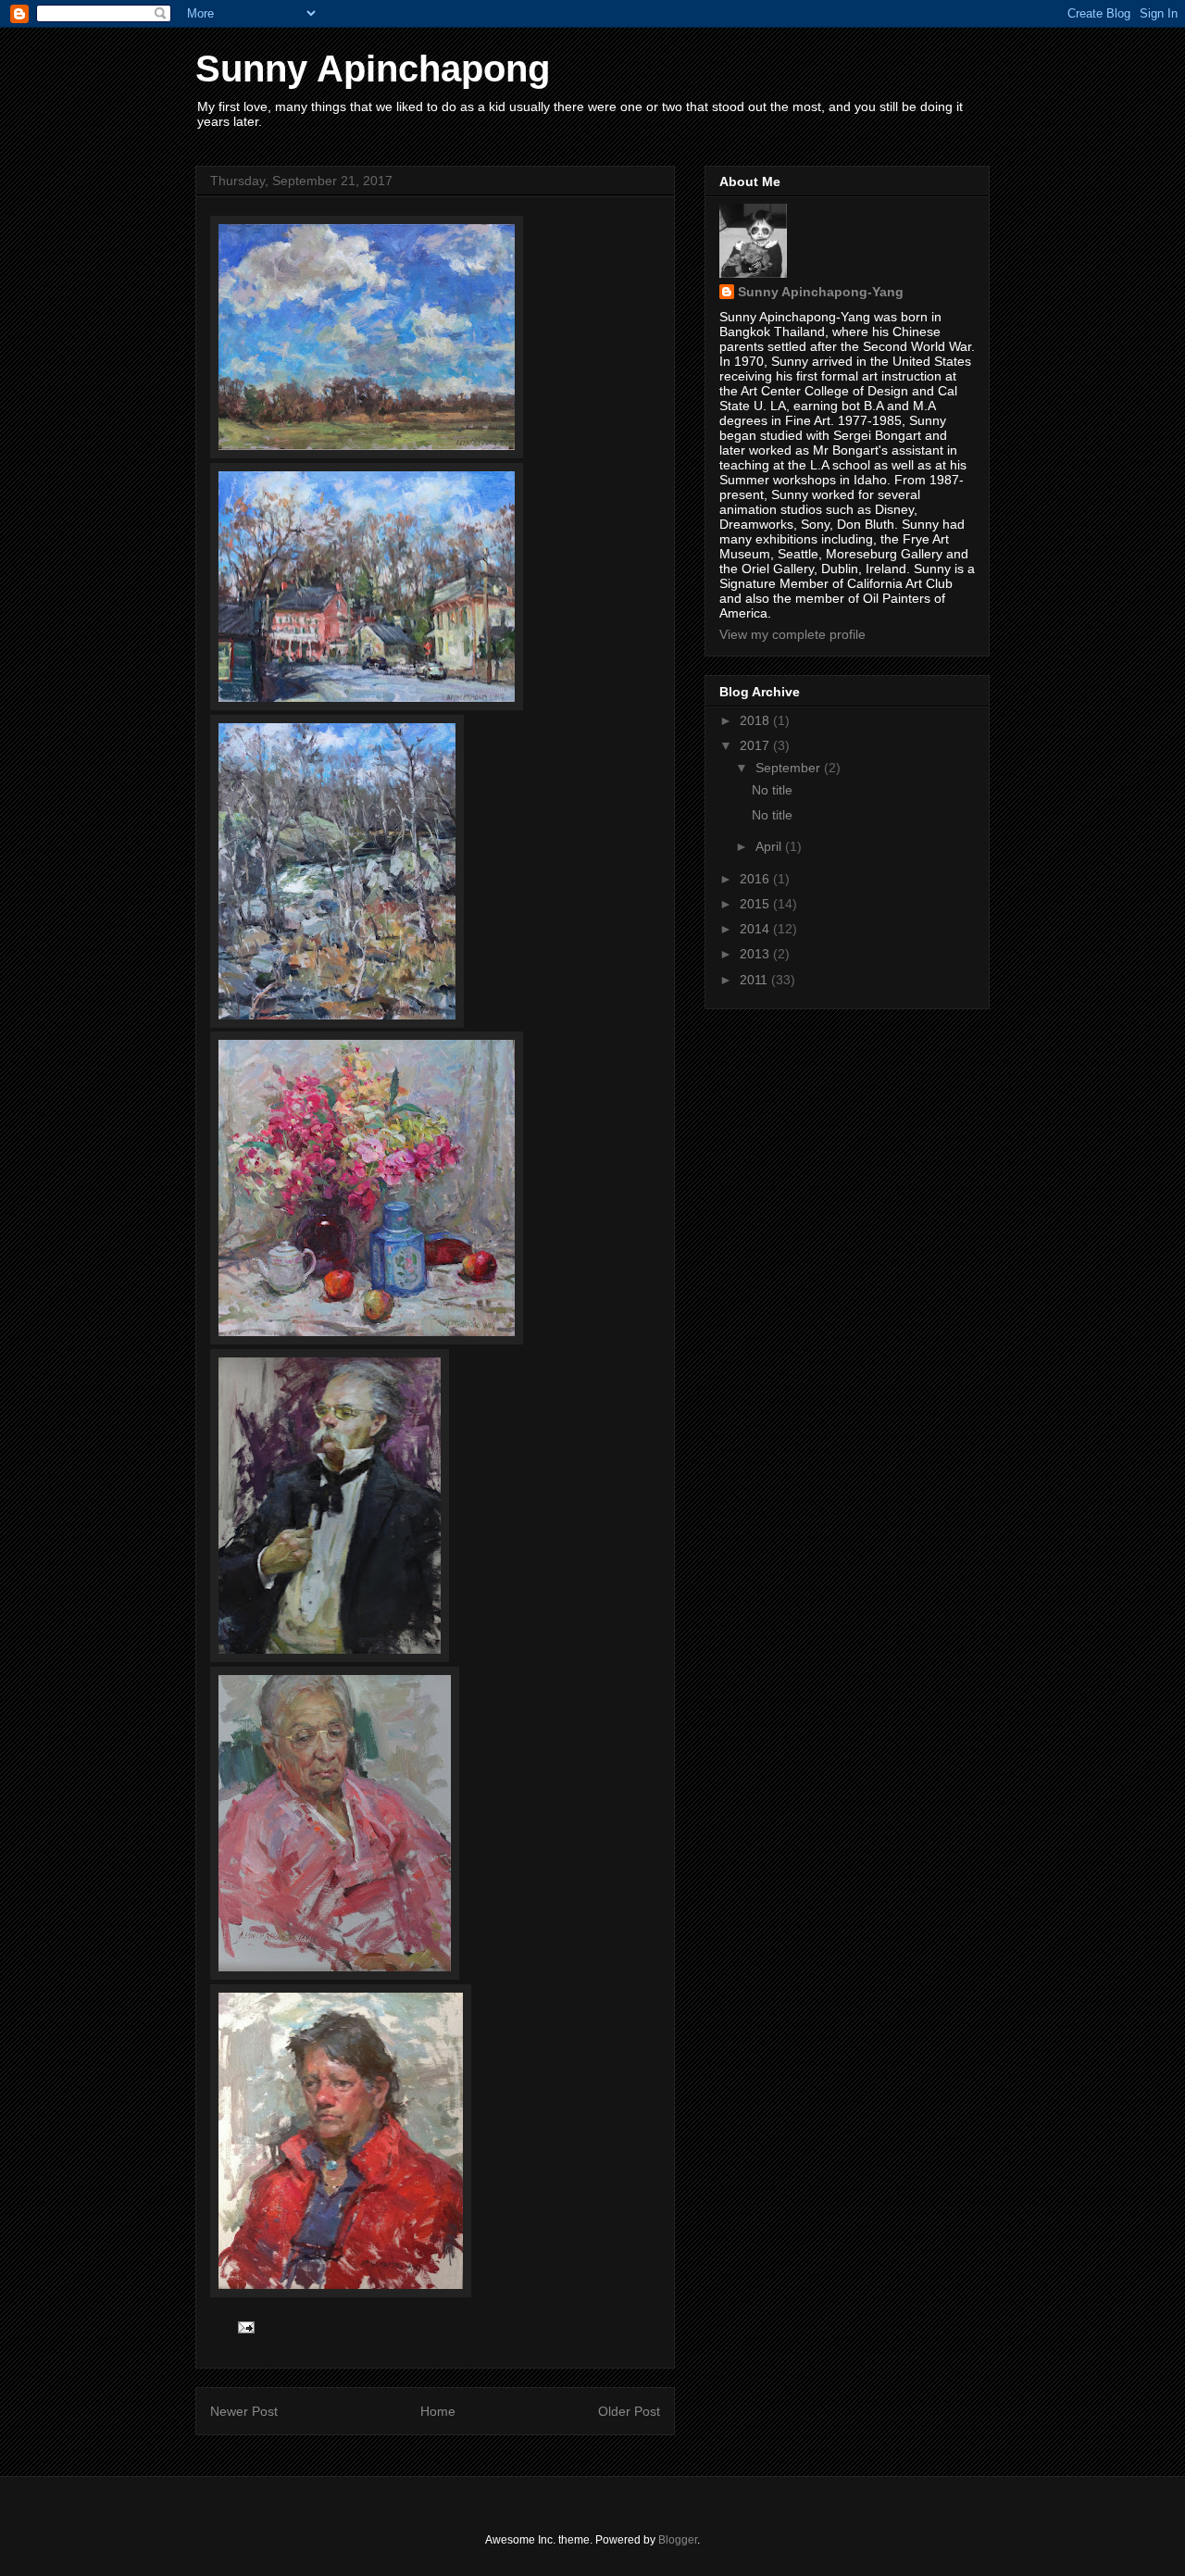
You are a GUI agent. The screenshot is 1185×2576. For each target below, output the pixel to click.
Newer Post (244, 2411)
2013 (756, 954)
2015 (756, 904)
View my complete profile (792, 634)
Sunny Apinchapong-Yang (821, 292)
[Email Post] (245, 2327)
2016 (756, 879)
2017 (756, 745)
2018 (756, 720)
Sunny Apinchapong (373, 69)
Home (438, 2411)
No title (772, 790)
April (770, 846)
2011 (755, 980)
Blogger (678, 2540)
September (790, 768)
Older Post (629, 2411)
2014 (756, 929)
